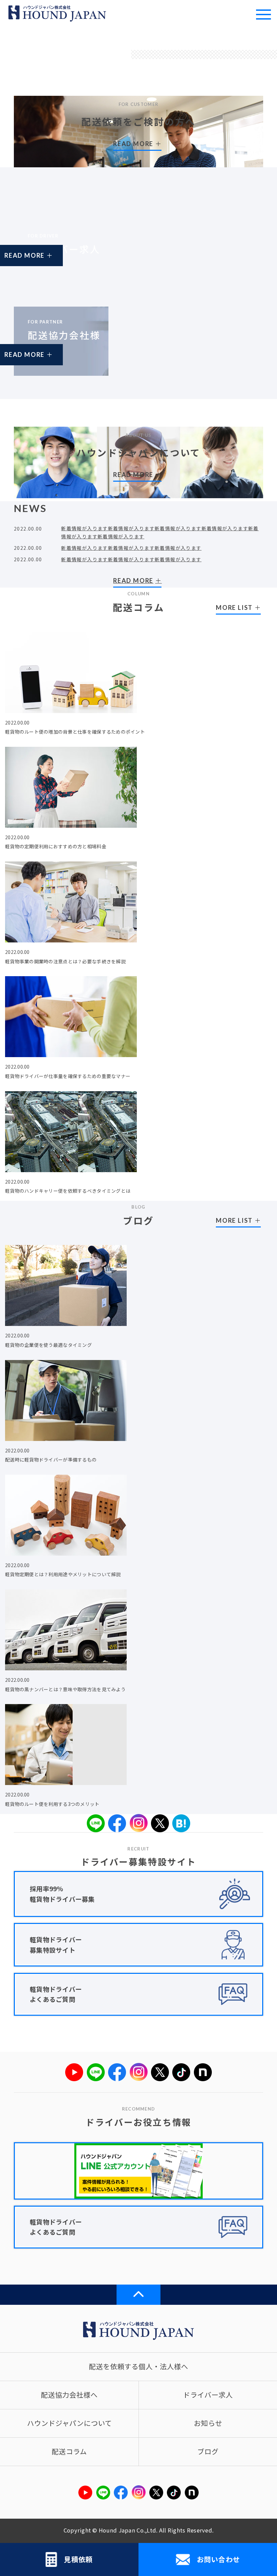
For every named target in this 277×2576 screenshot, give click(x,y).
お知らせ (208, 2423)
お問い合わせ (219, 2559)
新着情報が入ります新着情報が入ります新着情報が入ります (131, 548)
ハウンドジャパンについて (69, 2423)
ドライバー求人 (208, 2395)
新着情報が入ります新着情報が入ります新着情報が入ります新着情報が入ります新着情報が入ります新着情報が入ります (160, 532)
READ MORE (45, 262)
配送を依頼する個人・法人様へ (138, 2366)
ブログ (208, 2451)
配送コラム (69, 2451)
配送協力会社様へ (69, 2395)
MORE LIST (234, 607)
